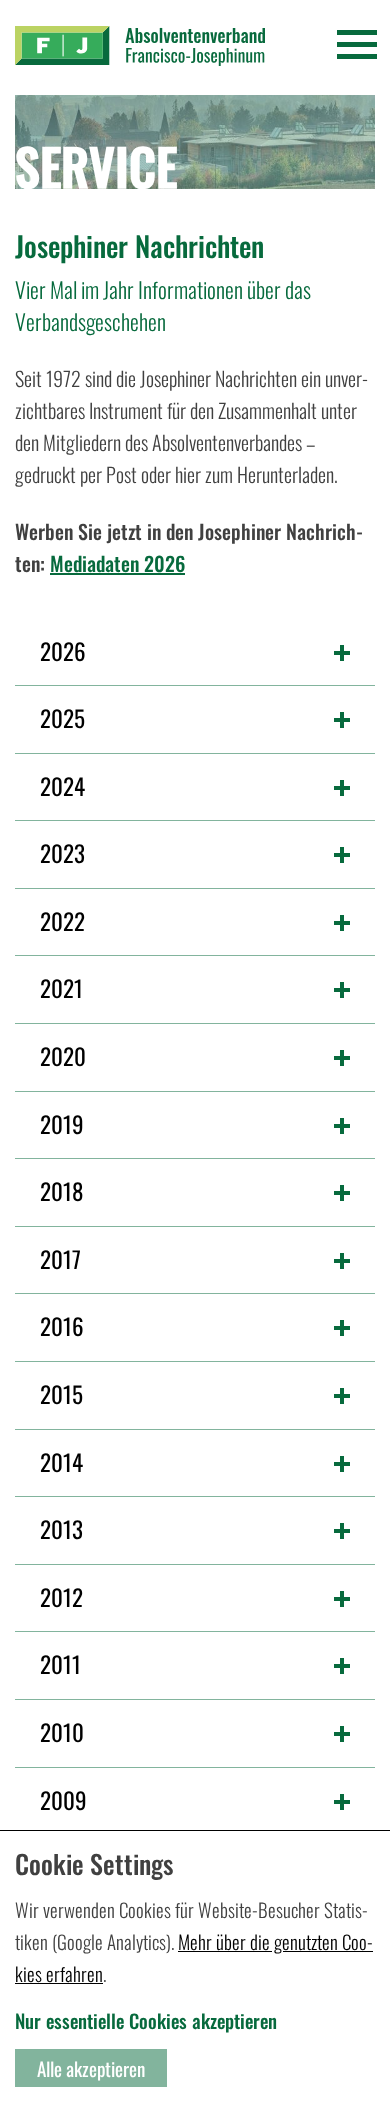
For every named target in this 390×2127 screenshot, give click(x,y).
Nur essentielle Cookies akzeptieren (146, 2020)
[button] (195, 647)
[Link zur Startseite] (140, 46)
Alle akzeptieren (91, 2068)
